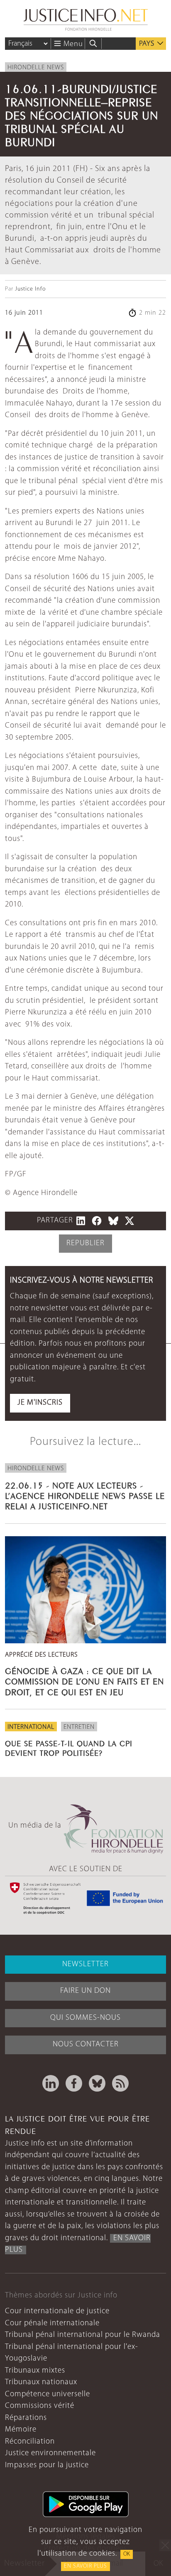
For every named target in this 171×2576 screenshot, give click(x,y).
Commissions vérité (40, 2406)
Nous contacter (86, 2044)
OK (127, 2554)
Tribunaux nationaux (41, 2382)
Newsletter (85, 1964)
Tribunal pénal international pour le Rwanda (83, 2335)
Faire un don (85, 1991)
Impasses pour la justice (47, 2465)
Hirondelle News (36, 68)
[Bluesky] (97, 2083)
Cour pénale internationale (52, 2323)
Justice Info (30, 289)
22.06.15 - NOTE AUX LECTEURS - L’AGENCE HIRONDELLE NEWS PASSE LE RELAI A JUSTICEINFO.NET (85, 1495)
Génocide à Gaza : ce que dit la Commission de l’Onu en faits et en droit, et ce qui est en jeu (84, 1680)
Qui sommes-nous (85, 2018)
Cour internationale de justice (57, 2311)
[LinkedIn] (51, 2083)
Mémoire (21, 2430)
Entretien (79, 1727)
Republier (85, 1243)
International (31, 1727)
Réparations (26, 2418)
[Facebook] (74, 2083)
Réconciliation (30, 2442)
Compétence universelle (48, 2394)
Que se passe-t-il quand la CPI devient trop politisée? (69, 1747)
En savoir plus (85, 2566)
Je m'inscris (40, 1403)
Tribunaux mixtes (35, 2371)
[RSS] (120, 2083)
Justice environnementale (50, 2453)
